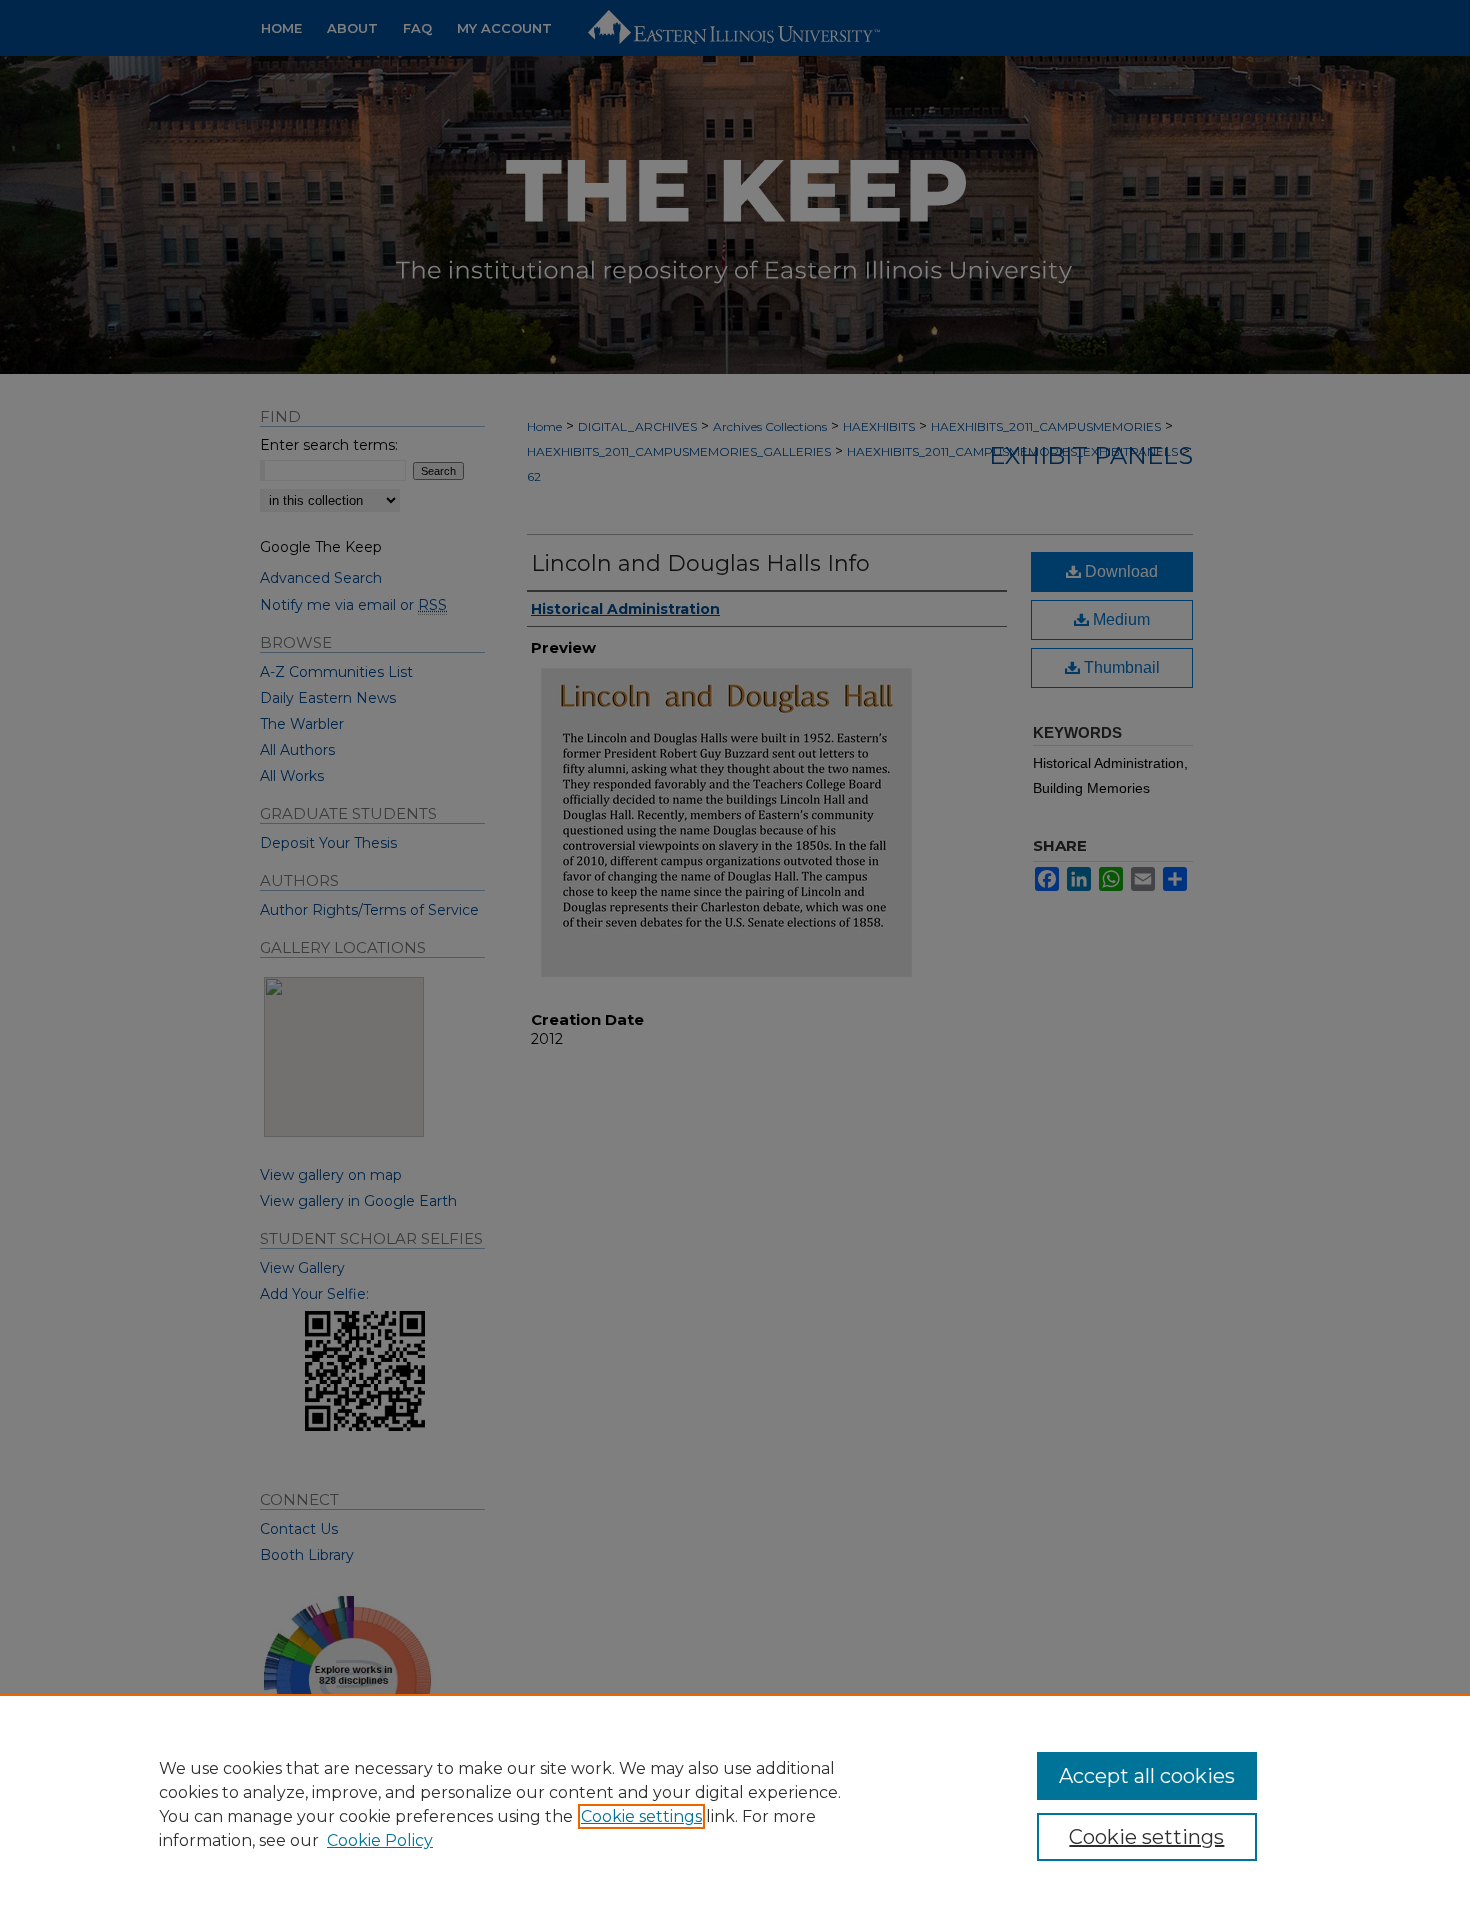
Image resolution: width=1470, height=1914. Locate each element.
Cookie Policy (380, 1840)
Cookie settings (641, 1816)
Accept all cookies (1147, 1776)
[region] (735, 1804)
